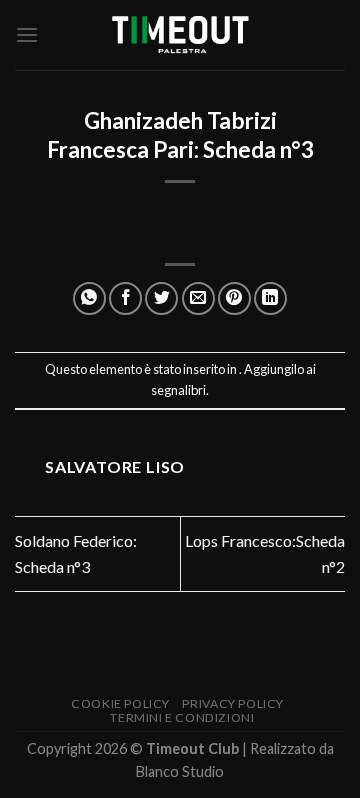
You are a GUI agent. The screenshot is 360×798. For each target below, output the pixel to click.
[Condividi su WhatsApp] (89, 298)
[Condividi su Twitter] (161, 298)
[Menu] (27, 34)
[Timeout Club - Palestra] (180, 35)
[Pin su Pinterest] (234, 298)
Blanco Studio (180, 771)
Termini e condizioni (182, 717)
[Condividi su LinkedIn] (270, 298)
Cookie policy (120, 703)
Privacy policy (233, 703)
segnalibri (178, 390)
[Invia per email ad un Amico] (198, 298)
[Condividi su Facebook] (125, 298)
